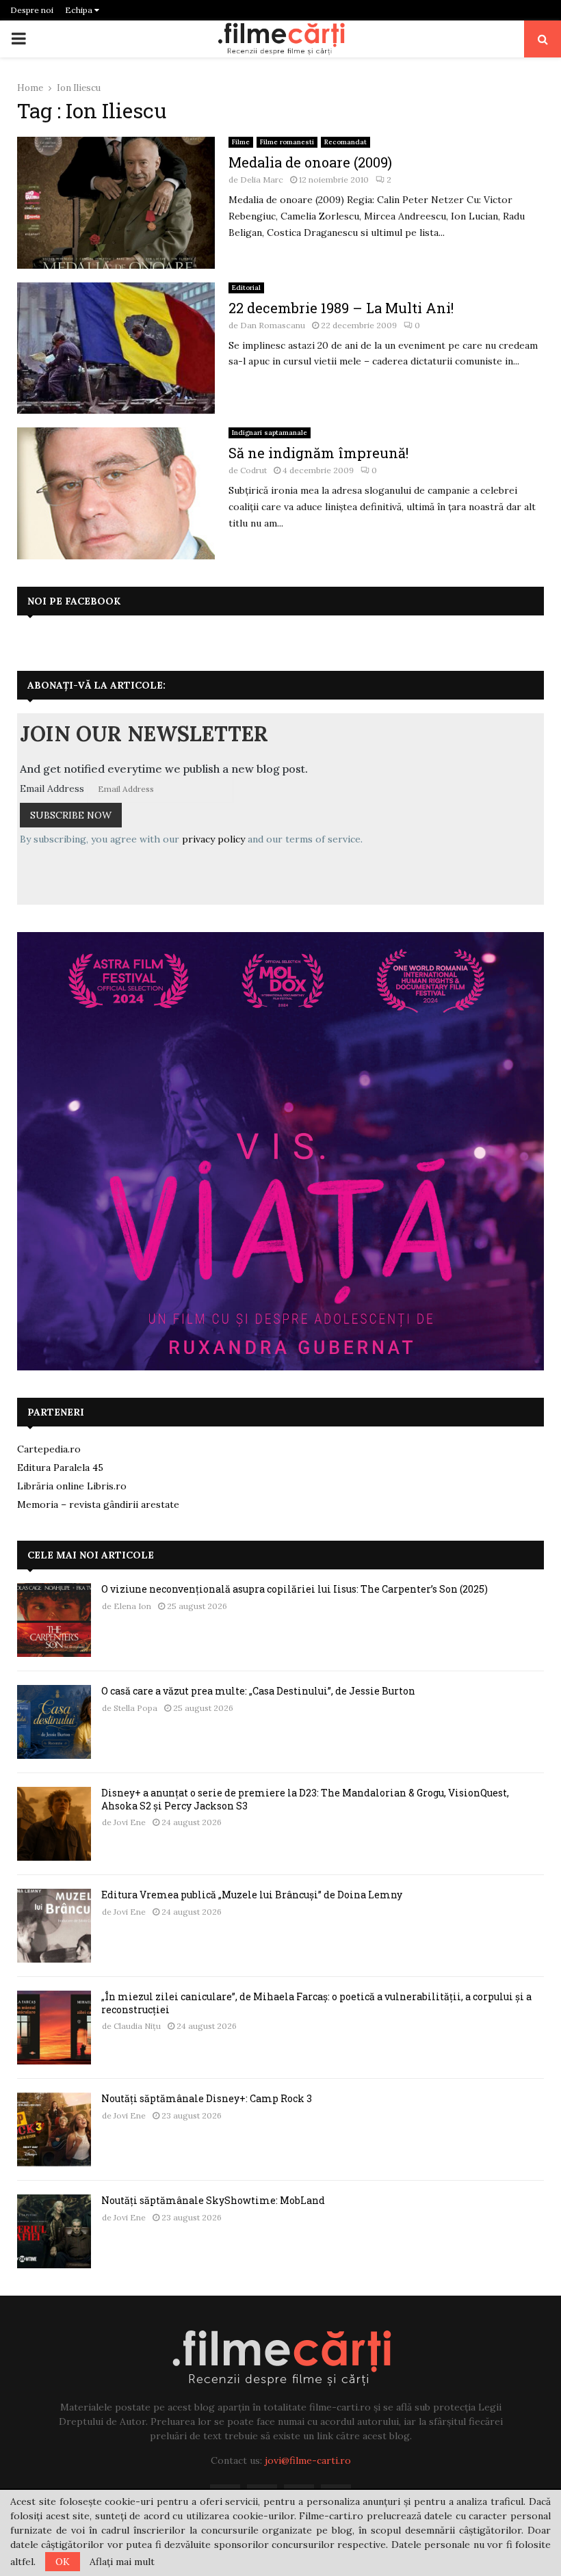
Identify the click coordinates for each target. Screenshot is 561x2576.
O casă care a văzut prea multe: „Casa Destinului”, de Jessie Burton (258, 1691)
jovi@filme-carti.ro (308, 2460)
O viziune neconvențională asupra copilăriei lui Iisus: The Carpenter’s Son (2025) (295, 1589)
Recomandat (345, 142)
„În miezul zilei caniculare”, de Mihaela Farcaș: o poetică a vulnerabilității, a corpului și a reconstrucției (316, 2003)
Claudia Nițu (137, 2026)
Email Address (52, 788)
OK (63, 2562)
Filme (241, 142)
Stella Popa (135, 1708)
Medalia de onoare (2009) (310, 162)
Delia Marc (262, 180)
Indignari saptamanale (270, 433)
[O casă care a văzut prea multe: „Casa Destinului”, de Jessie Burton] (54, 1722)
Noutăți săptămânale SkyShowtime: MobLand (213, 2200)
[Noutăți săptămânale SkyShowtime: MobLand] (54, 2231)
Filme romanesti (287, 142)
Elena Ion (132, 1606)
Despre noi (32, 10)
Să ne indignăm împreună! (318, 453)
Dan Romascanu (273, 325)
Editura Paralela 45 (60, 1468)
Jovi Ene (130, 1822)
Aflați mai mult (122, 2562)
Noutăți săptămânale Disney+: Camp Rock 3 (207, 2098)
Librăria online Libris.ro (72, 1486)
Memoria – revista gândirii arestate (98, 1504)
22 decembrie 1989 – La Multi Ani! (341, 308)
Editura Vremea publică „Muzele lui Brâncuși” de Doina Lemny (252, 1895)
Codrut (253, 470)
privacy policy (213, 839)
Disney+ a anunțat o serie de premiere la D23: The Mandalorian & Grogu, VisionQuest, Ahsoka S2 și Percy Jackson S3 (305, 1799)
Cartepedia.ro (49, 1449)
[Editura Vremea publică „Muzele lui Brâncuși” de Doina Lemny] (54, 1926)
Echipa (80, 10)
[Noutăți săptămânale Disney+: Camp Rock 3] (54, 2129)
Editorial (246, 288)
